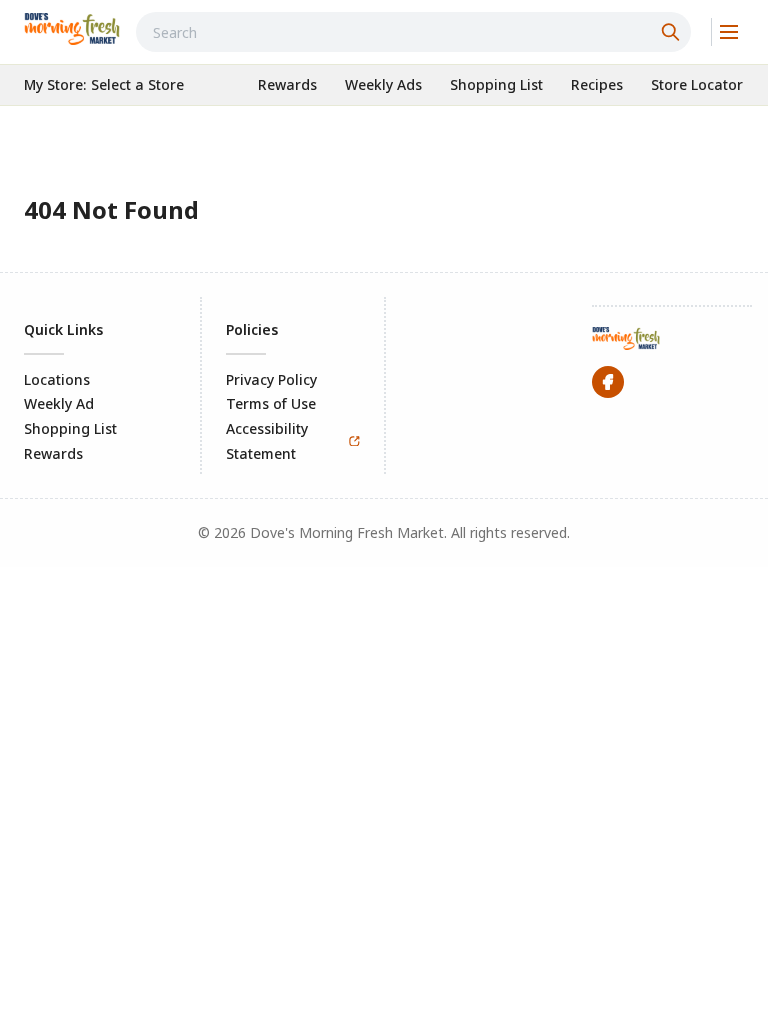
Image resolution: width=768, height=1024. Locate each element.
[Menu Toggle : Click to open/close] (727, 32)
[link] (72, 29)
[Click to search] (673, 32)
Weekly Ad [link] (59, 403)
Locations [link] (57, 379)
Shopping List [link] (70, 428)
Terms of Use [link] (271, 403)
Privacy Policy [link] (271, 379)
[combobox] (413, 32)
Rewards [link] (53, 453)
